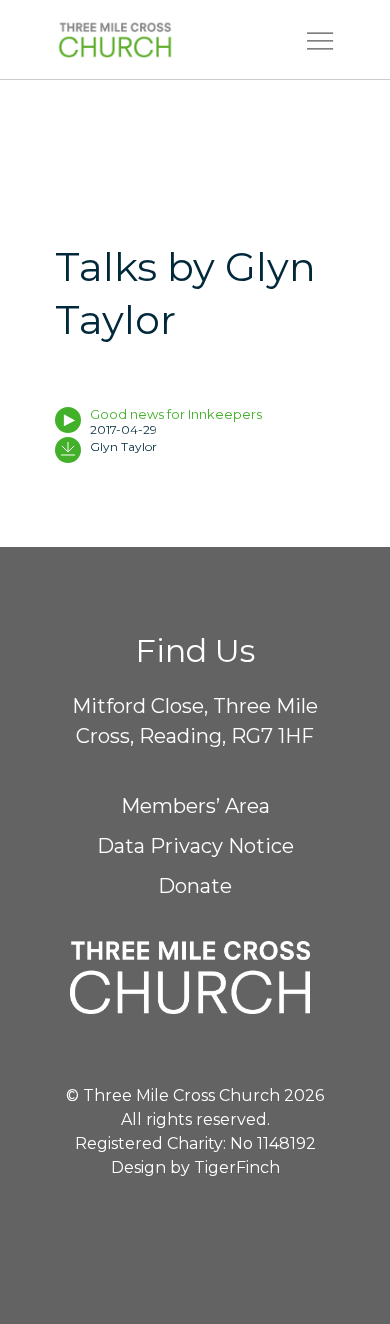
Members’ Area (195, 806)
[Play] (68, 420)
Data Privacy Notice (195, 846)
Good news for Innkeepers (176, 414)
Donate (195, 886)
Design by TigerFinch (195, 1167)
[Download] (68, 450)
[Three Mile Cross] (146, 40)
